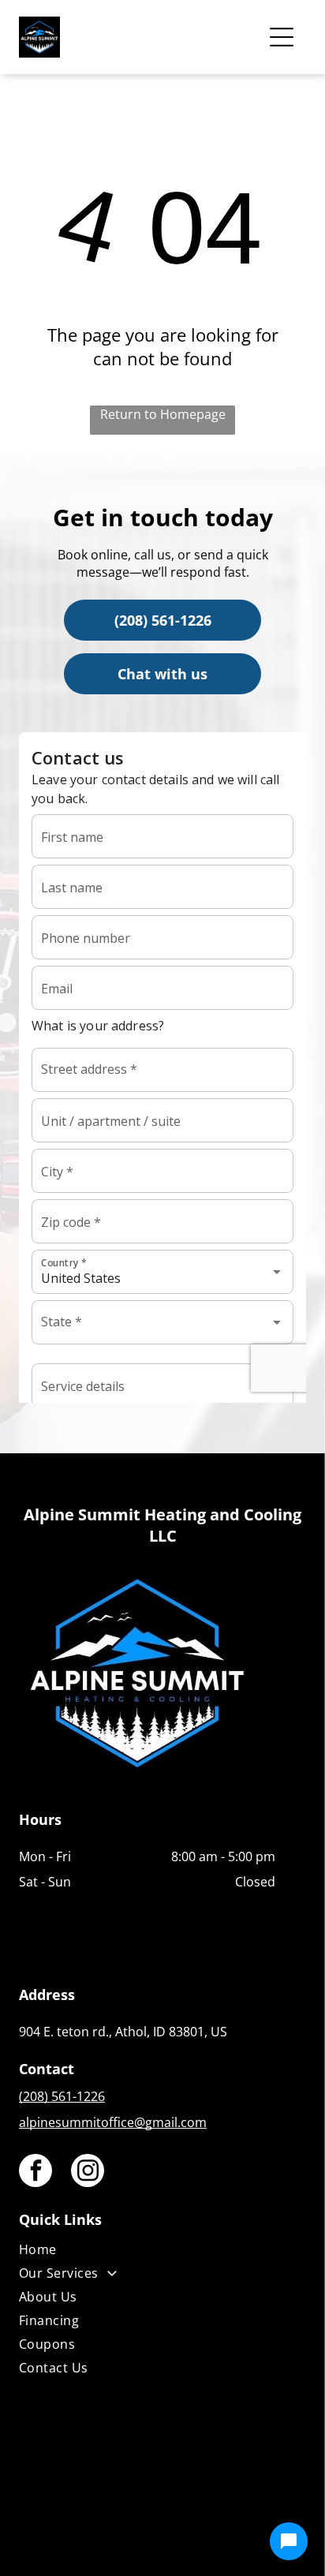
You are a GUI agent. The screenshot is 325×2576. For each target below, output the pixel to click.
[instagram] (88, 2172)
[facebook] (35, 2172)
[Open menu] (282, 37)
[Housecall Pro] (197, 2518)
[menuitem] (147, 2253)
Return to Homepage (163, 414)
